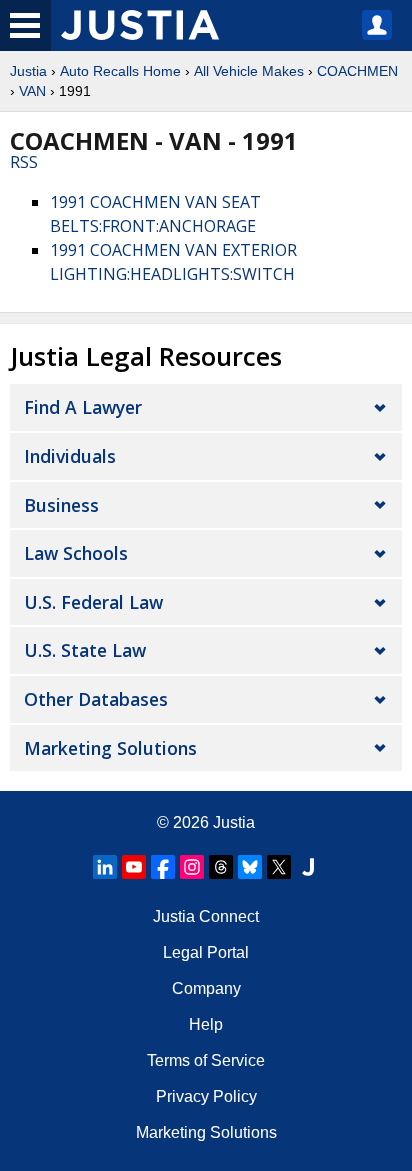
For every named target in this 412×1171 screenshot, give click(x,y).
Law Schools (76, 553)
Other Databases (96, 699)
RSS (24, 162)
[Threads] (221, 867)
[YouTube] (134, 867)
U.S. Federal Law (93, 602)
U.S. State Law (85, 650)
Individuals (70, 456)
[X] (279, 867)
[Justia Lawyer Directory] (308, 867)
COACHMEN (357, 71)
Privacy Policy (206, 1096)
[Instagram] (192, 867)
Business (61, 505)
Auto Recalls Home (120, 71)
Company (206, 988)
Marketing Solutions (110, 748)
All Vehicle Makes (249, 71)
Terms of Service (206, 1060)
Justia (28, 71)
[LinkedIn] (105, 867)
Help (206, 1024)
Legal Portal (206, 952)
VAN (32, 91)
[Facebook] (163, 867)
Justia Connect (206, 916)
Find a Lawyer (83, 407)
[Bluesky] (250, 867)
